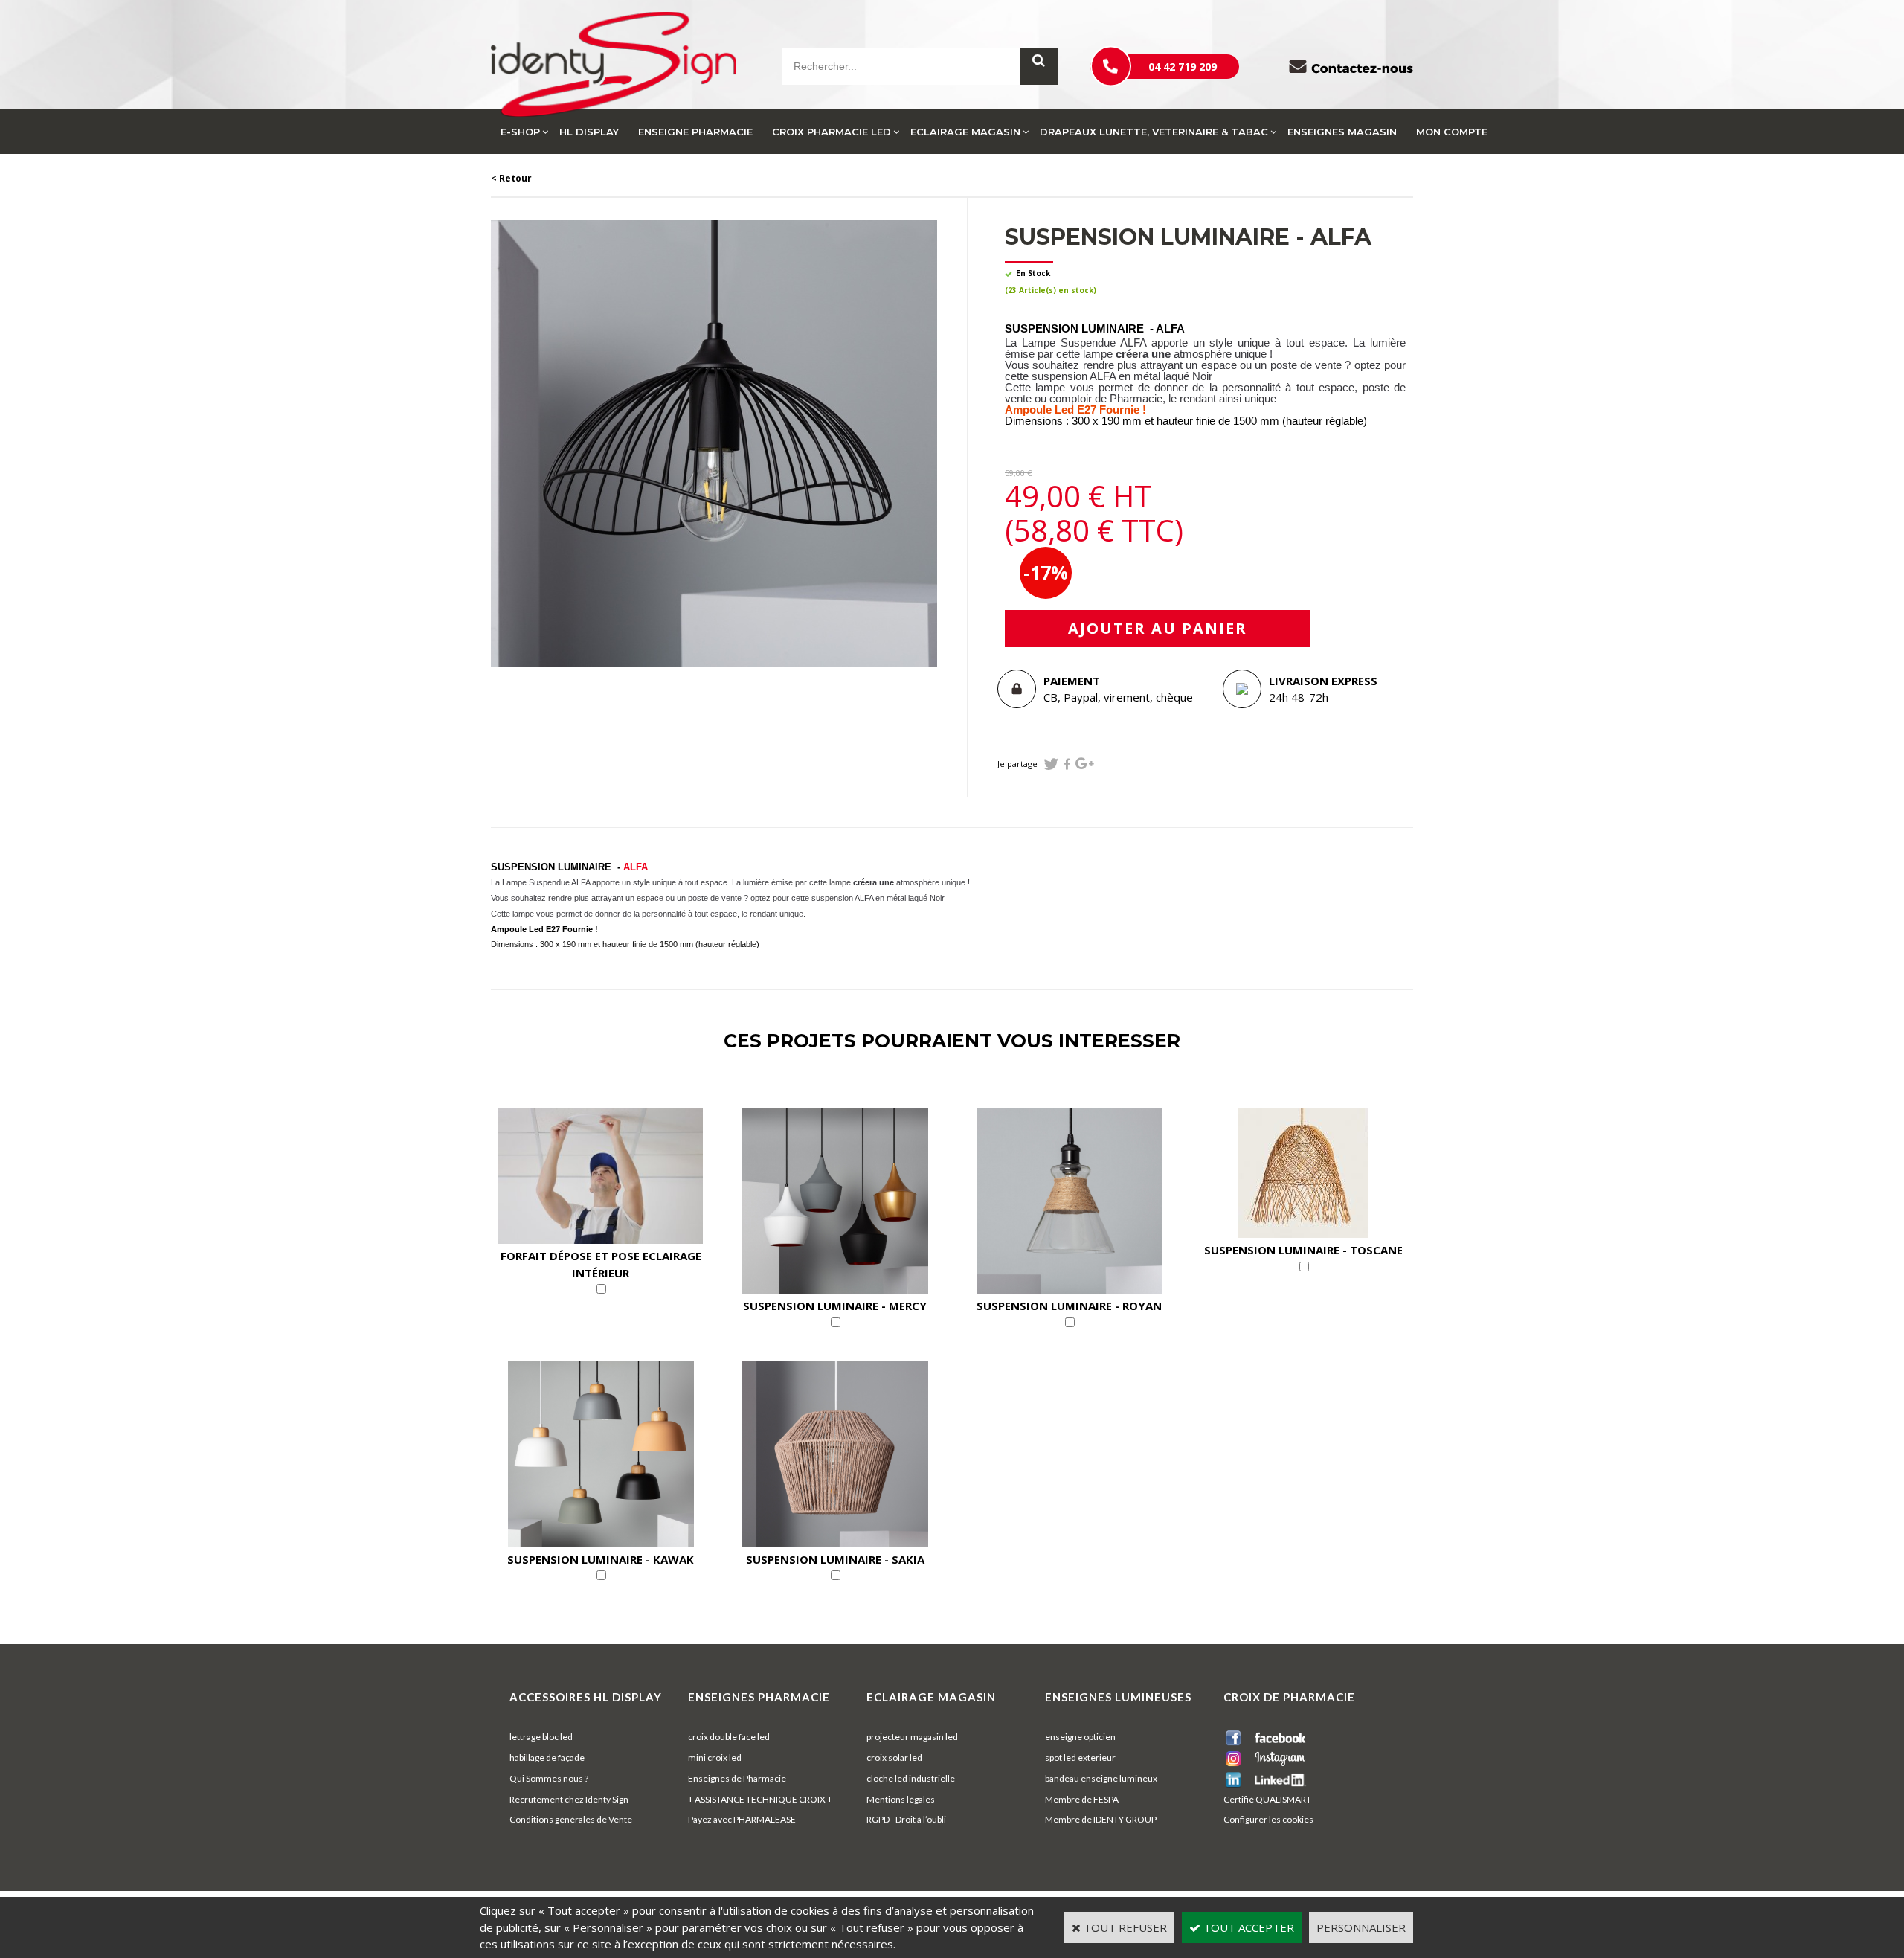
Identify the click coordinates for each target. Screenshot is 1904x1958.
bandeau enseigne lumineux (1101, 1778)
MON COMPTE (1452, 132)
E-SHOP (520, 132)
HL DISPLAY (589, 132)
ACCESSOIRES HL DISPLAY (586, 1697)
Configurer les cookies (1268, 1819)
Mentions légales (901, 1799)
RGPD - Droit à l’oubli (906, 1819)
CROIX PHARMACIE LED (832, 132)
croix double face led (729, 1737)
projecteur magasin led (912, 1737)
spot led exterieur (1080, 1758)
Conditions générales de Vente (571, 1819)
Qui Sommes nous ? (549, 1778)
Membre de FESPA (1082, 1799)
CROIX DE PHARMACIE (1289, 1697)
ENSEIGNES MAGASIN (1342, 132)
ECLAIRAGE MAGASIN (965, 132)
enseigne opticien (1080, 1737)
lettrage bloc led (541, 1737)
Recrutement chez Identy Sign (569, 1799)
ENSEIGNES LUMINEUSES (1118, 1697)
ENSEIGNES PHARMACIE (759, 1697)
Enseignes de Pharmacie (737, 1778)
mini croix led (715, 1758)
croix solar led (894, 1758)
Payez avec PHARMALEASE (742, 1819)
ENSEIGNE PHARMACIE (695, 132)
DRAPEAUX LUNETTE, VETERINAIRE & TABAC (1154, 132)
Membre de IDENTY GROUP (1101, 1819)
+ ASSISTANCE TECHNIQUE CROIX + (760, 1799)
